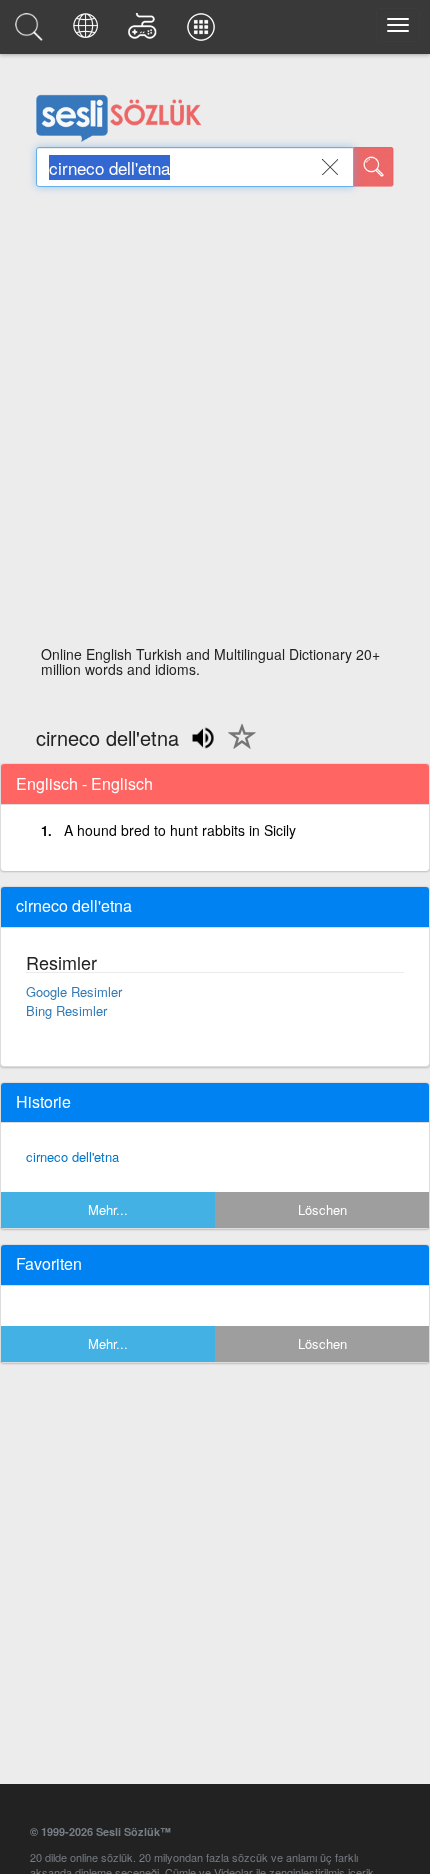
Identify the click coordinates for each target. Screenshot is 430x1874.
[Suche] (374, 167)
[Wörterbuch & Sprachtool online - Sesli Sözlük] (32, 32)
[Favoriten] (237, 748)
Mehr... (108, 1209)
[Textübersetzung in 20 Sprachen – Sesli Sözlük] (88, 32)
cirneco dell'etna (72, 1156)
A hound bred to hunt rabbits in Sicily (180, 830)
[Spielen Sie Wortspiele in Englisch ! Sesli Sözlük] (145, 32)
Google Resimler (74, 991)
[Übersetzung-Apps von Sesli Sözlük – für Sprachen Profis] (204, 32)
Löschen (322, 1209)
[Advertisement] (215, 422)
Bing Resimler (66, 1010)
